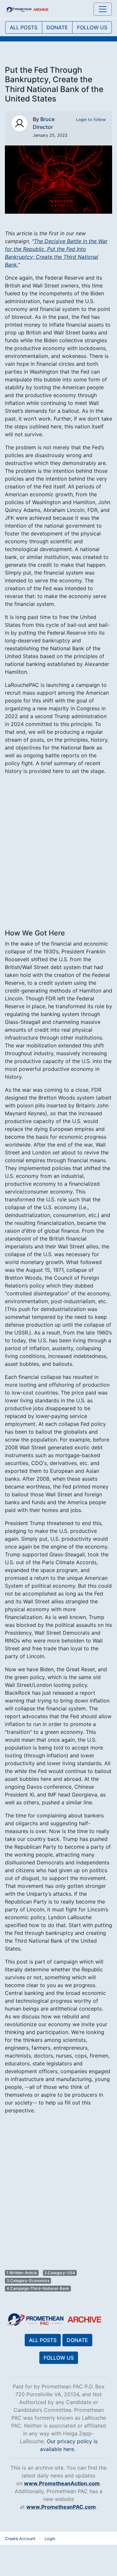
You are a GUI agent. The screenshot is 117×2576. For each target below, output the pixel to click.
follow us (92, 27)
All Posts (43, 2340)
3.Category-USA (60, 2273)
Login (50, 2539)
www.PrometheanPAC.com (61, 2507)
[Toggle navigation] (103, 9)
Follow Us (59, 2358)
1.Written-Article (22, 2273)
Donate (77, 2340)
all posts (24, 27)
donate (57, 27)
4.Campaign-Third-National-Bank (38, 2288)
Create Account (20, 2539)
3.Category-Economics (28, 2281)
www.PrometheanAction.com (62, 2483)
